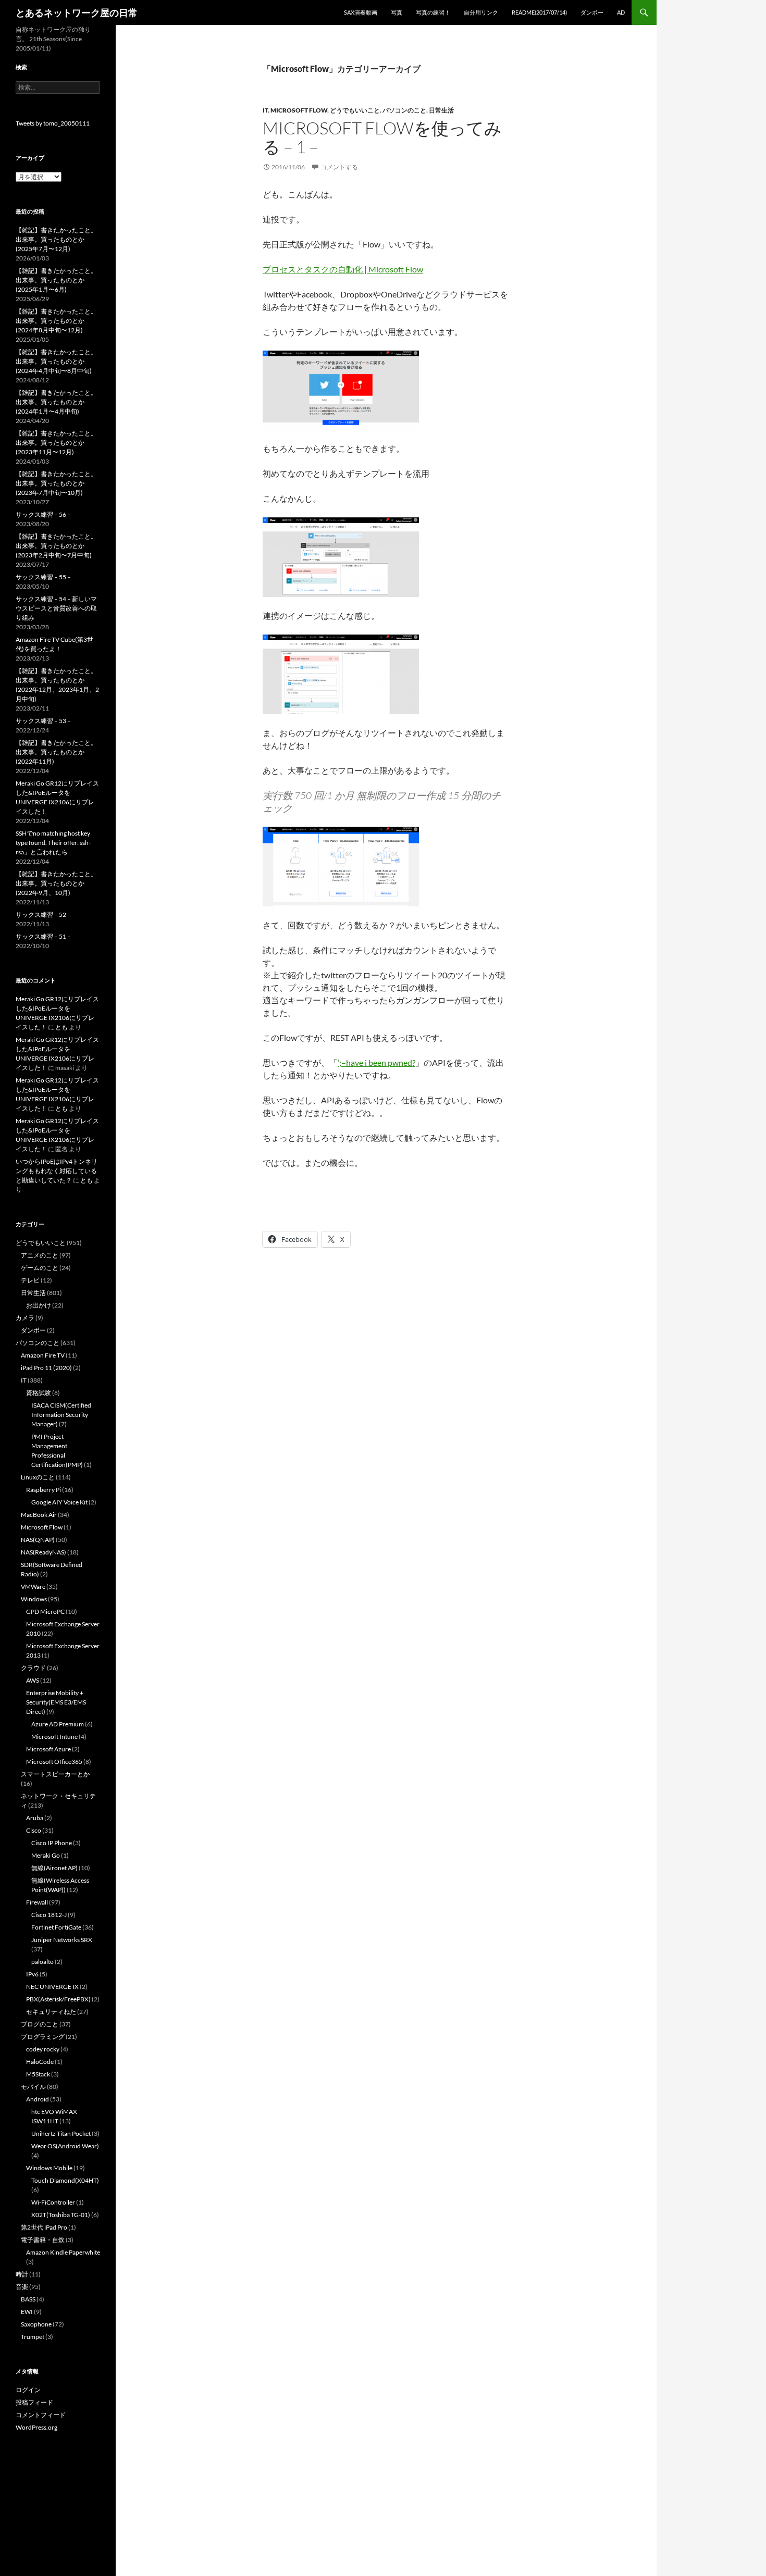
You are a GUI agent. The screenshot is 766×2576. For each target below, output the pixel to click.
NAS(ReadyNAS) (44, 1552)
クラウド (33, 1668)
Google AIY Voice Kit (59, 1502)
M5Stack (38, 2074)
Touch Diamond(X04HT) (65, 2180)
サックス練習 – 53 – (43, 721)
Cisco (34, 1830)
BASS (28, 2299)
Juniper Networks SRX (62, 1940)
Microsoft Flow (299, 110)
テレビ (30, 1280)
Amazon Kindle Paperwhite (63, 2252)
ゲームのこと (40, 1268)
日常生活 (441, 110)
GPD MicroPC (45, 1611)
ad (621, 12)
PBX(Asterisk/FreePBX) (58, 1999)
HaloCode (40, 2062)
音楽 (22, 2287)
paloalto (42, 1962)
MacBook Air (39, 1515)
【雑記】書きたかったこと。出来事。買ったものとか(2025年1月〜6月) (56, 280)
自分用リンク (481, 12)
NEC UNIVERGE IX (52, 1987)
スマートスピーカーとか (55, 1774)
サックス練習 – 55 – (43, 577)
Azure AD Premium (58, 1724)
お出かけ (39, 1305)
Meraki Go (46, 1855)
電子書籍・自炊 (43, 2240)
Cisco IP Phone (52, 1843)
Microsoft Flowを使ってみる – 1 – (382, 137)
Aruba (35, 1818)
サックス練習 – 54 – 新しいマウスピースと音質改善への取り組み (56, 608)
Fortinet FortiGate (56, 1927)
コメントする (339, 167)
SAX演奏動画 (361, 12)
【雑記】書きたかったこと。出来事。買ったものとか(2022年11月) (56, 752)
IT (265, 110)
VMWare (33, 1586)
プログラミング (43, 2037)
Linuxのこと (38, 1477)
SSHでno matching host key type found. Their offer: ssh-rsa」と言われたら (53, 843)
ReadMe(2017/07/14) (539, 12)
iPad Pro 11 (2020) (46, 1368)
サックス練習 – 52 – (43, 914)
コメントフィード (41, 2415)
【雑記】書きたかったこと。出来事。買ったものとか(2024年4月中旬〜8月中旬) (56, 361)
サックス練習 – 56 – (43, 514)
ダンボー (592, 12)
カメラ (25, 1318)
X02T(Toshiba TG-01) (61, 2215)
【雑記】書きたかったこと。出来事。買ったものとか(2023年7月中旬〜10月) (56, 483)
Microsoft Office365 (54, 1762)
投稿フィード (34, 2402)
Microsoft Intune (54, 1737)
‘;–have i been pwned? (376, 1062)
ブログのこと (40, 2024)
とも (61, 1027)
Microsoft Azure (48, 1749)
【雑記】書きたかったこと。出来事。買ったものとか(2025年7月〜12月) (56, 239)
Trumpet (33, 2337)
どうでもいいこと (355, 110)
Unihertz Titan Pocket (61, 2133)
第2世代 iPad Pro (44, 2227)
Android (38, 2099)
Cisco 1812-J (49, 1915)
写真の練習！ (433, 12)
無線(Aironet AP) (54, 1868)
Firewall (37, 1902)
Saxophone (36, 2324)
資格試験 (39, 1393)
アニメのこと (40, 1255)
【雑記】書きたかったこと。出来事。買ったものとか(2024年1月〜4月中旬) (56, 402)
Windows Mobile (49, 2168)
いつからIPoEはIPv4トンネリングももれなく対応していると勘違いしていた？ (57, 1171)
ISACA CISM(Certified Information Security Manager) (61, 1415)
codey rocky (43, 2049)
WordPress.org (36, 2427)
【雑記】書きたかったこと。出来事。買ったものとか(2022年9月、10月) (56, 883)
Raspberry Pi (44, 1490)
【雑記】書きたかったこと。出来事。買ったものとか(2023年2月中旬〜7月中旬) (56, 546)
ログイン (28, 2390)
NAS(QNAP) (38, 1540)
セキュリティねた (51, 2012)
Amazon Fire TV (43, 1355)
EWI (27, 2312)
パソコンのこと (404, 110)
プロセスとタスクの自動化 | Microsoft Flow (343, 269)
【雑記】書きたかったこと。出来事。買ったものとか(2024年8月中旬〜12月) (56, 321)
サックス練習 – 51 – (43, 936)
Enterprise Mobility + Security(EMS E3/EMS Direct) (56, 1702)
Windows (34, 1599)
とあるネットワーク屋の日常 (77, 13)
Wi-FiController (53, 2202)
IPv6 (32, 1974)
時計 (22, 2274)
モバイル (33, 2087)
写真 (397, 12)
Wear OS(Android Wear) (65, 2146)
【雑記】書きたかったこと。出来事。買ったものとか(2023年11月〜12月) (56, 443)
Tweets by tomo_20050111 (53, 123)
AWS (33, 1680)
